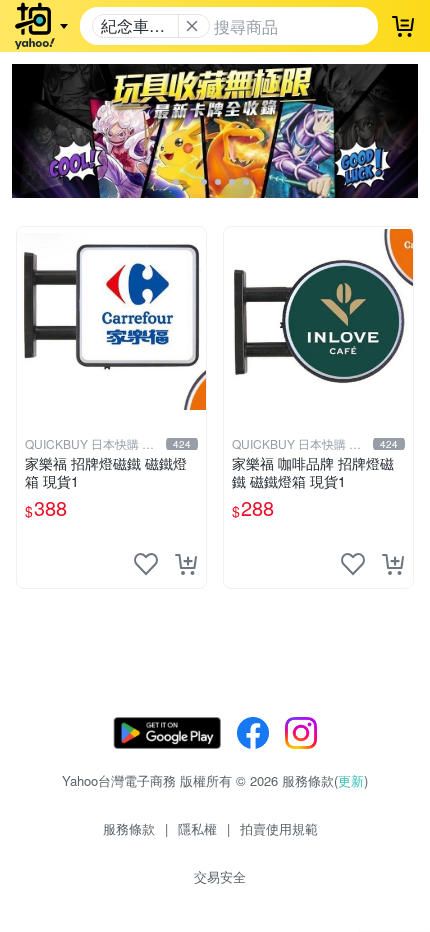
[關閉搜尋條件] (192, 26)
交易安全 (220, 876)
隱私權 (197, 828)
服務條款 (129, 828)
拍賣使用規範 (279, 828)
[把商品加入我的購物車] (186, 564)
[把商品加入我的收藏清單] (146, 564)
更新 (351, 780)
